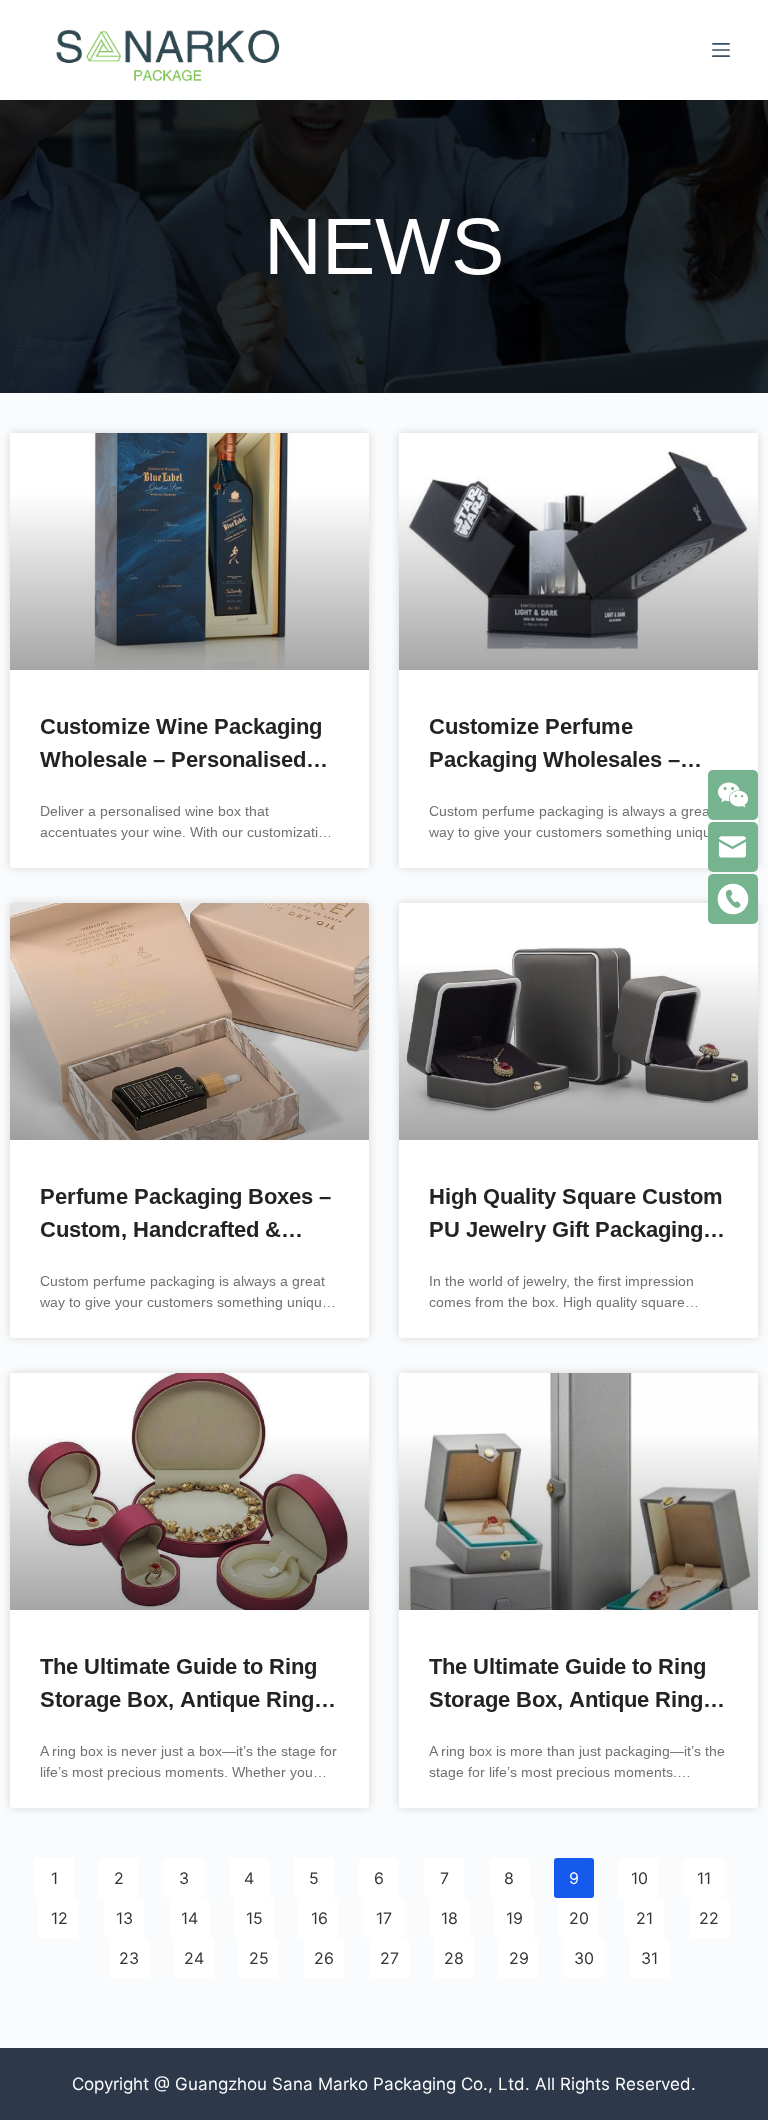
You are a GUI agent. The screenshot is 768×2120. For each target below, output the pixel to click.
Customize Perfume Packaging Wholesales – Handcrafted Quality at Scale (575, 759)
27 (389, 1953)
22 (708, 1913)
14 (189, 1913)
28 (453, 1953)
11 (703, 1873)
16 (319, 1913)
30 (583, 1953)
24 (193, 1953)
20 (578, 1913)
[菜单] (721, 50)
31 (649, 1953)
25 (258, 1953)
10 (639, 1873)
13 (124, 1913)
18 (449, 1913)
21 (644, 1913)
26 (323, 1953)
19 (514, 1913)
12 (59, 1913)
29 (518, 1953)
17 (383, 1913)
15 (254, 1913)
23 (128, 1953)
